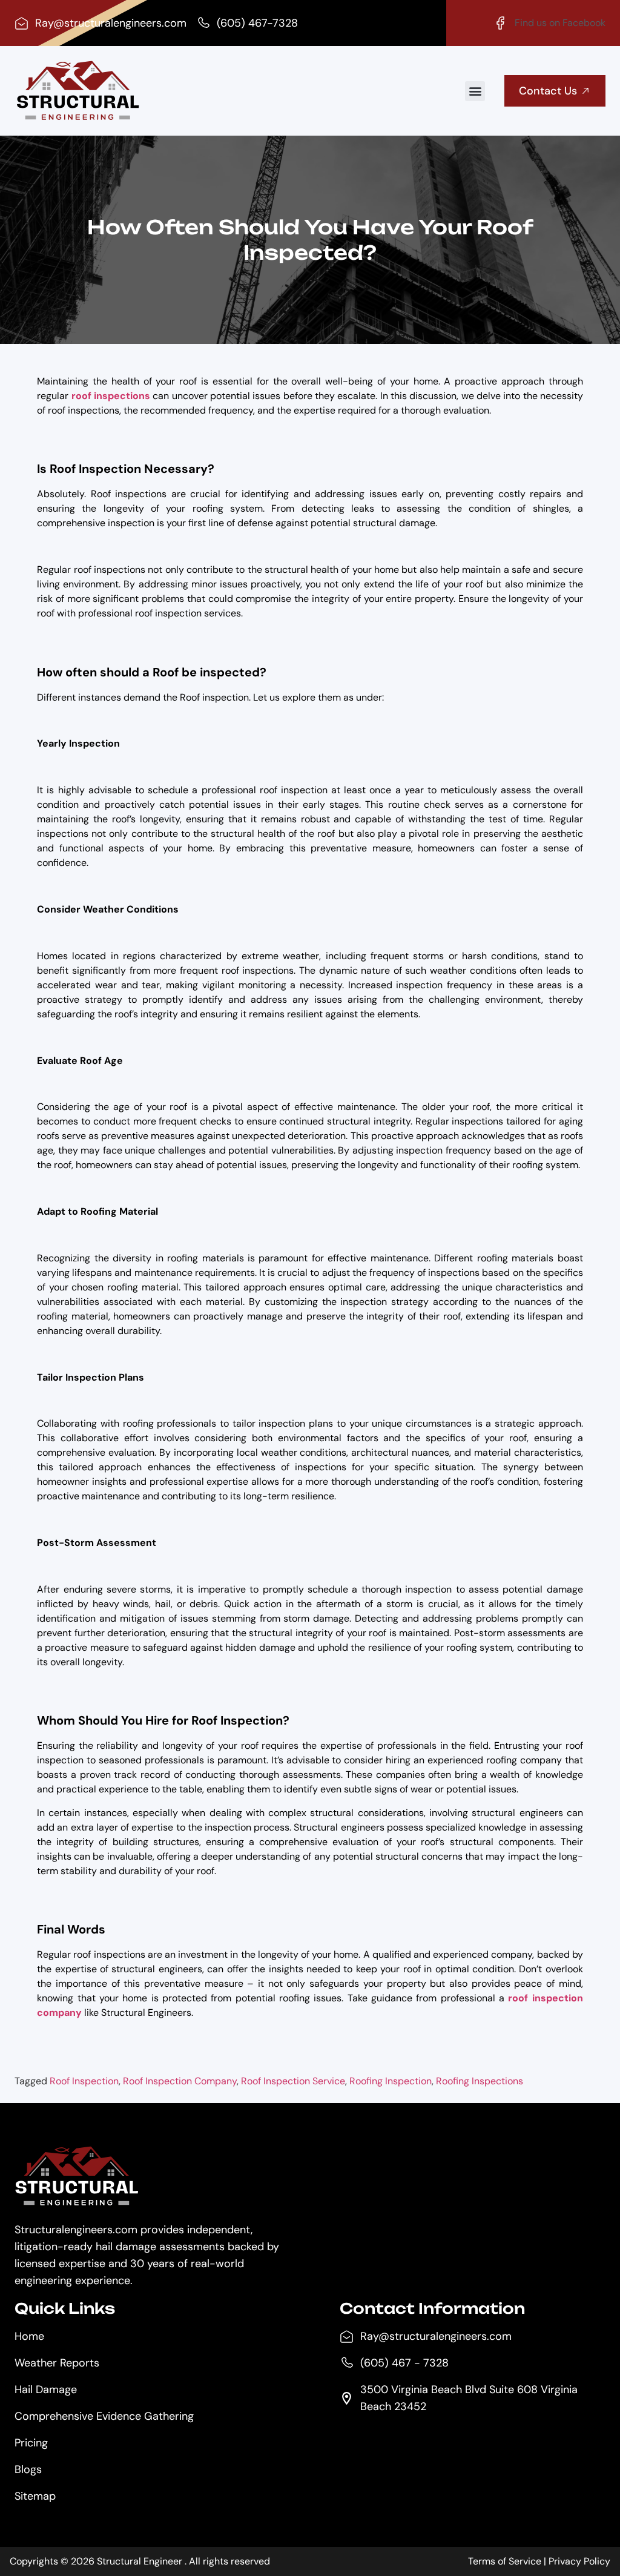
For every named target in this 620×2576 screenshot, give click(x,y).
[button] (475, 91)
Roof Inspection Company (180, 2081)
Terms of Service (505, 2561)
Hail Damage (46, 2389)
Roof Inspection (84, 2081)
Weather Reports (57, 2363)
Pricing (31, 2443)
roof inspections (111, 396)
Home (29, 2336)
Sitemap (35, 2496)
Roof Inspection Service (293, 2081)
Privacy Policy (579, 2561)
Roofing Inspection (391, 2081)
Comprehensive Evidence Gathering (104, 2416)
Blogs (28, 2469)
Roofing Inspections (480, 2081)
